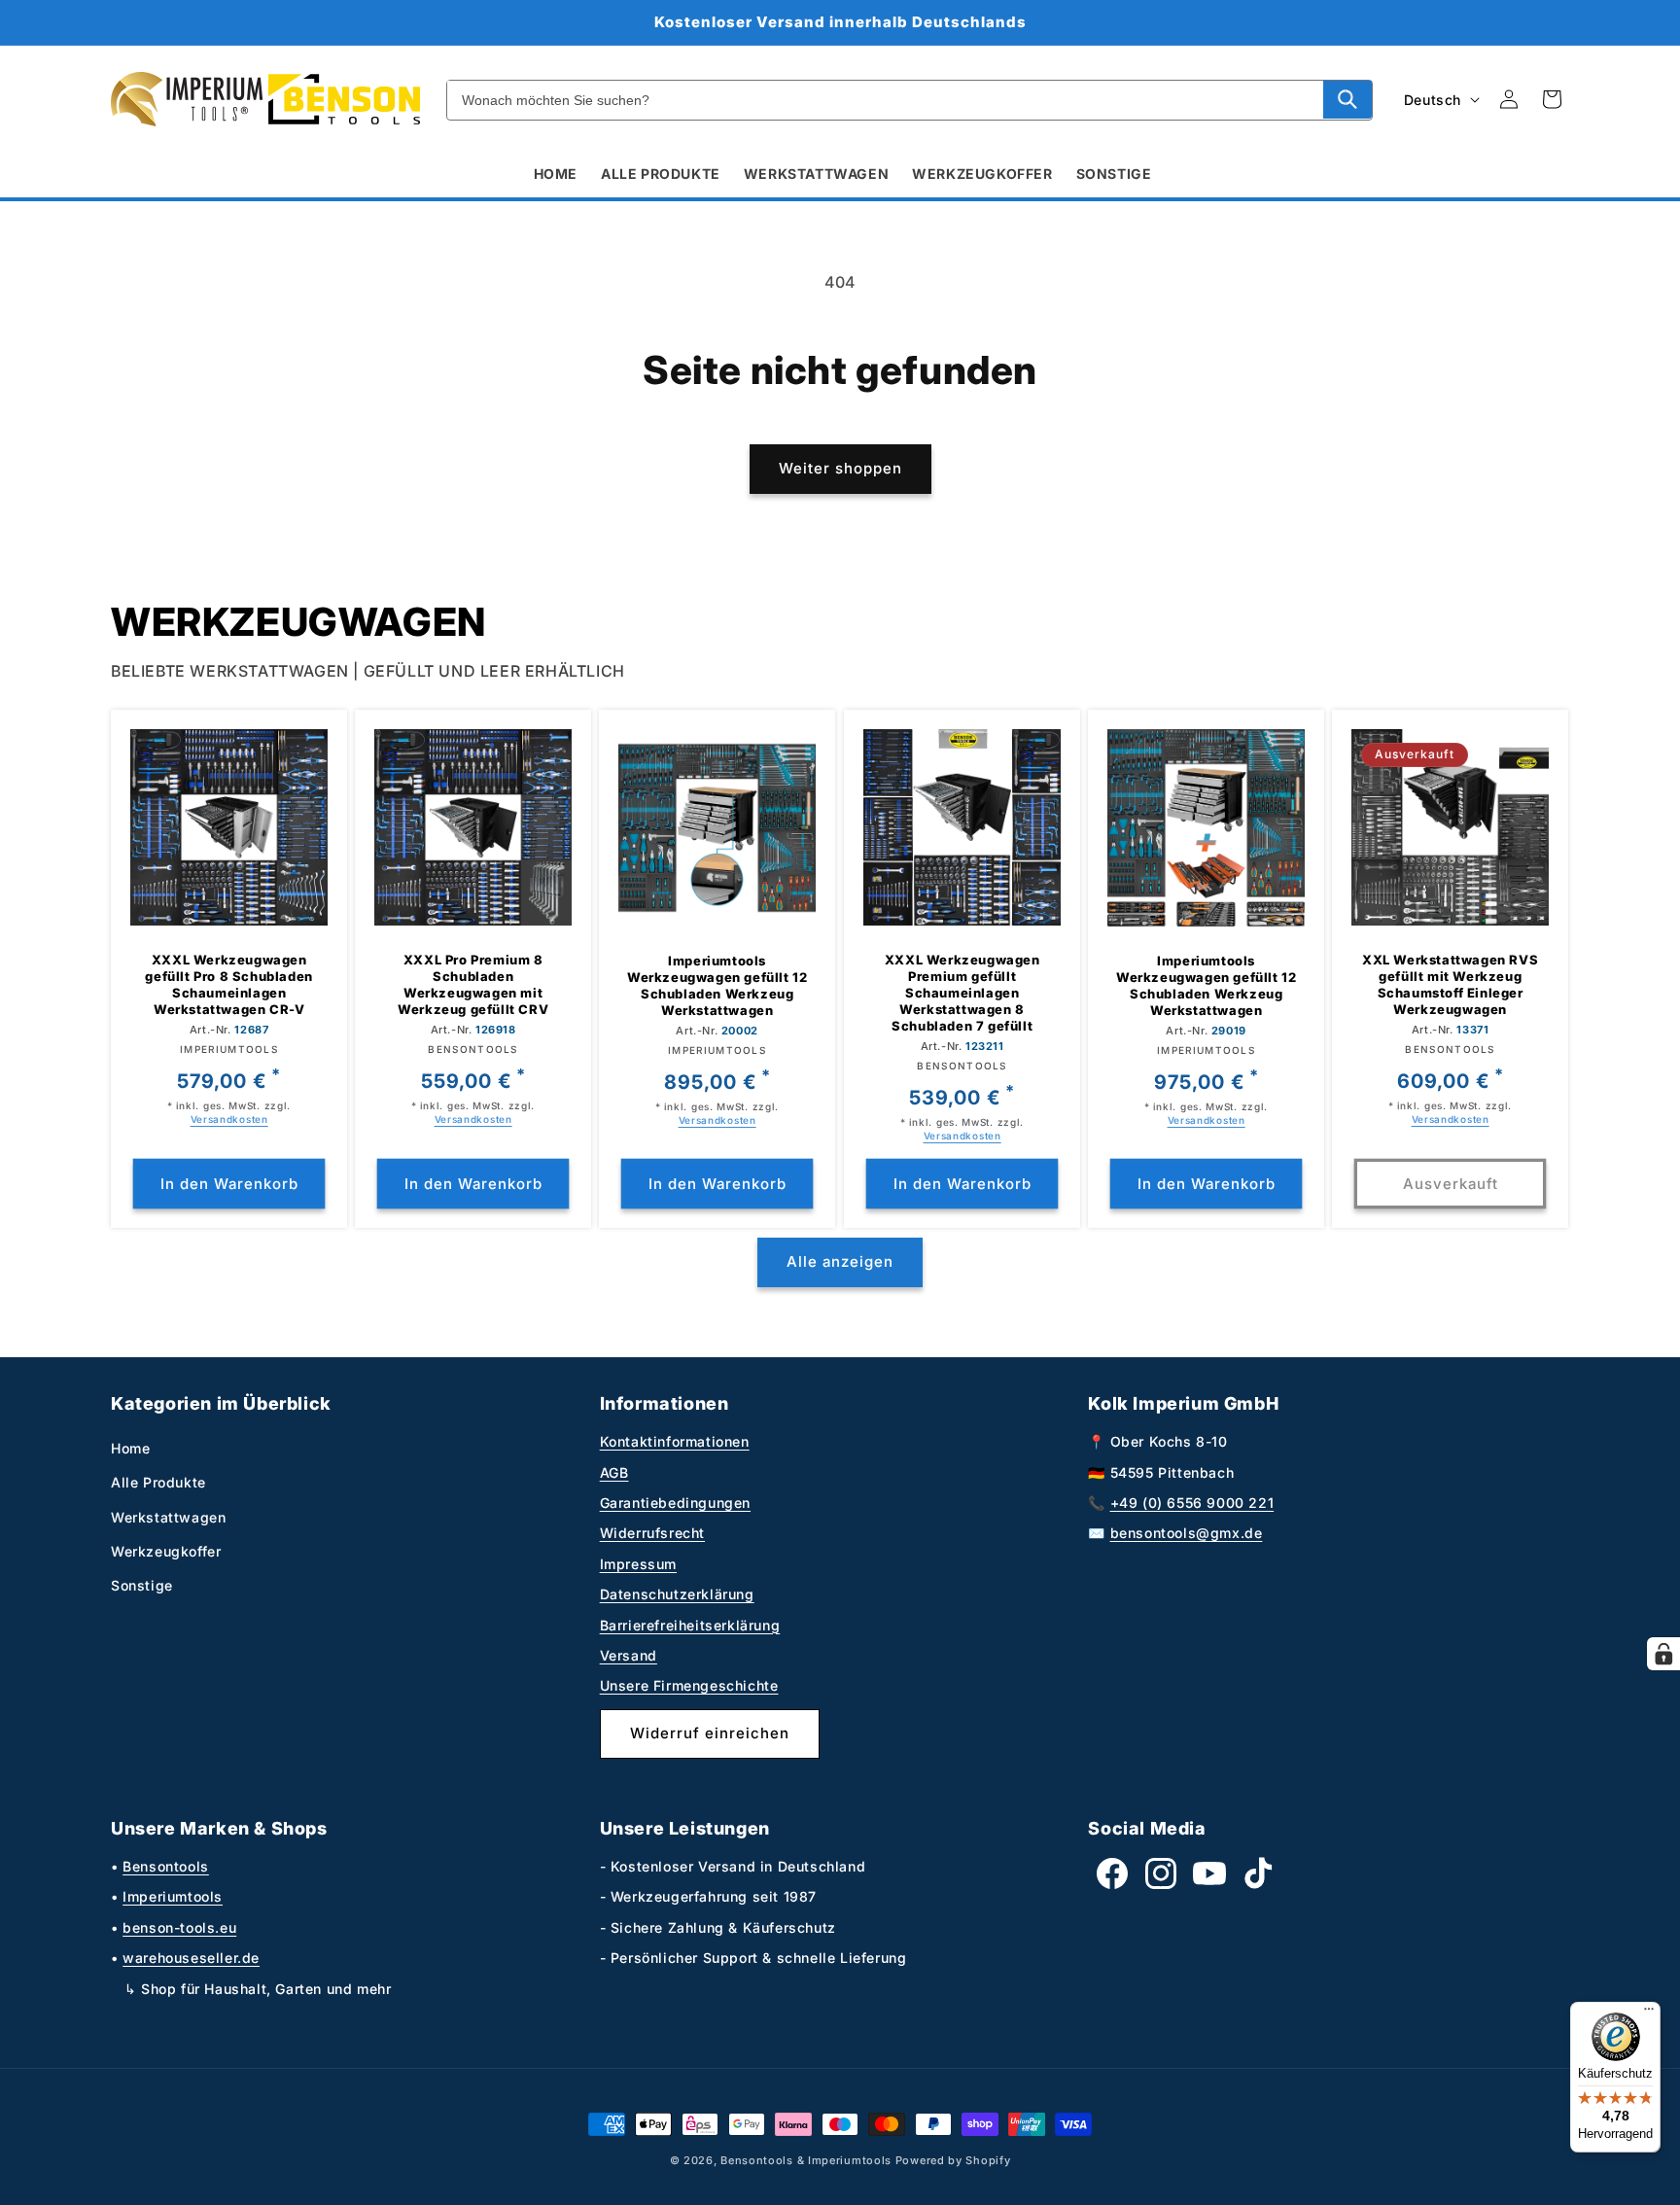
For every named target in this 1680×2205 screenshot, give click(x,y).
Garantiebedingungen (675, 1503)
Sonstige (142, 1585)
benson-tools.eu (179, 1927)
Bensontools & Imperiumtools (806, 2160)
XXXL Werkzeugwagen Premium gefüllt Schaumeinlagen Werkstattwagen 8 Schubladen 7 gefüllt (962, 993)
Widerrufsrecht (652, 1533)
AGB (614, 1472)
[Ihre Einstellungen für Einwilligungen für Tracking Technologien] (1663, 1654)
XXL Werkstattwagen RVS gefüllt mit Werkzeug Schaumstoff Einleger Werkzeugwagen (1450, 984)
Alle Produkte (158, 1482)
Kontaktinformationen (675, 1441)
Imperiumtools (173, 1896)
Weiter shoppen (840, 468)
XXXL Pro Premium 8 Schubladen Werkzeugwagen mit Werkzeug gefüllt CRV (473, 984)
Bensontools (166, 1866)
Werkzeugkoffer (166, 1551)
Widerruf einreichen (710, 1733)
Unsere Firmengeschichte (689, 1685)
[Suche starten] (1347, 99)
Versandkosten (229, 1119)
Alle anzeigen (840, 1261)
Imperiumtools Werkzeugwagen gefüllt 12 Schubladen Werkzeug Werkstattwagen (717, 985)
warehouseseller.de (191, 1958)
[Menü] (1649, 2013)
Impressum (638, 1564)
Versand (629, 1655)
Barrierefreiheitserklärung (690, 1625)
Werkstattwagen (168, 1517)
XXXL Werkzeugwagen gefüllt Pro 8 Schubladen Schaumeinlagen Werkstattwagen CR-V (228, 984)
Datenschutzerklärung (677, 1594)
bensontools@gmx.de (1187, 1533)
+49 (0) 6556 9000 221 (1192, 1503)
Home (130, 1448)
